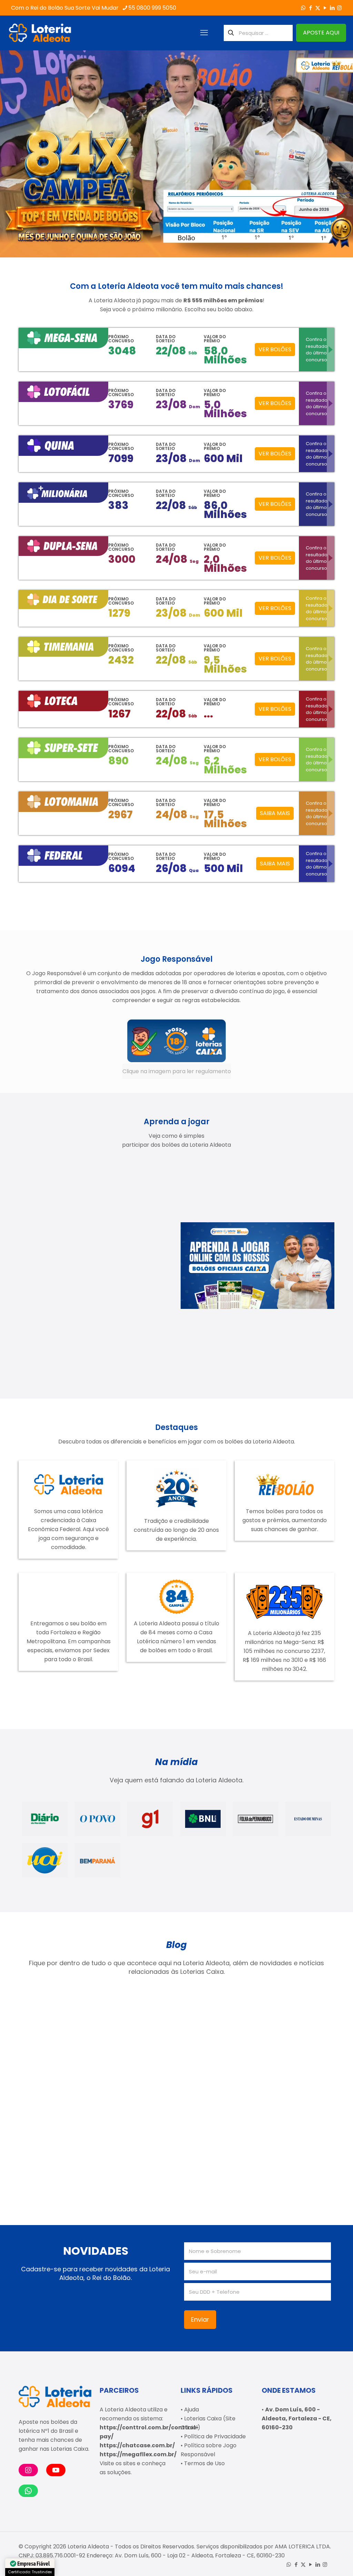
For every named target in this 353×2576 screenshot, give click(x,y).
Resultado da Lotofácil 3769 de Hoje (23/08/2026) (137, 2054)
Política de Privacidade (215, 2436)
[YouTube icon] (325, 8)
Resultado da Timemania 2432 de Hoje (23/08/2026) (213, 2058)
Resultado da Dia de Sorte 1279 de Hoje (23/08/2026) (58, 2152)
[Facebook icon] (310, 8)
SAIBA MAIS (275, 813)
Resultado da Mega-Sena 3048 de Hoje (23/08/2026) (293, 2058)
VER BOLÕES (275, 349)
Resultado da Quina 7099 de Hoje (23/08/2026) (58, 2054)
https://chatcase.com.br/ (137, 2445)
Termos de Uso (204, 2463)
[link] (177, 1049)
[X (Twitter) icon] (318, 8)
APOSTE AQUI (321, 33)
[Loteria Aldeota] (40, 33)
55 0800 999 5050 (152, 8)
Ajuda (191, 2410)
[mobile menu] (204, 33)
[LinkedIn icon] (332, 8)
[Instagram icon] (339, 8)
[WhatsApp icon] (303, 8)
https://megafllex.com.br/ (138, 2454)
